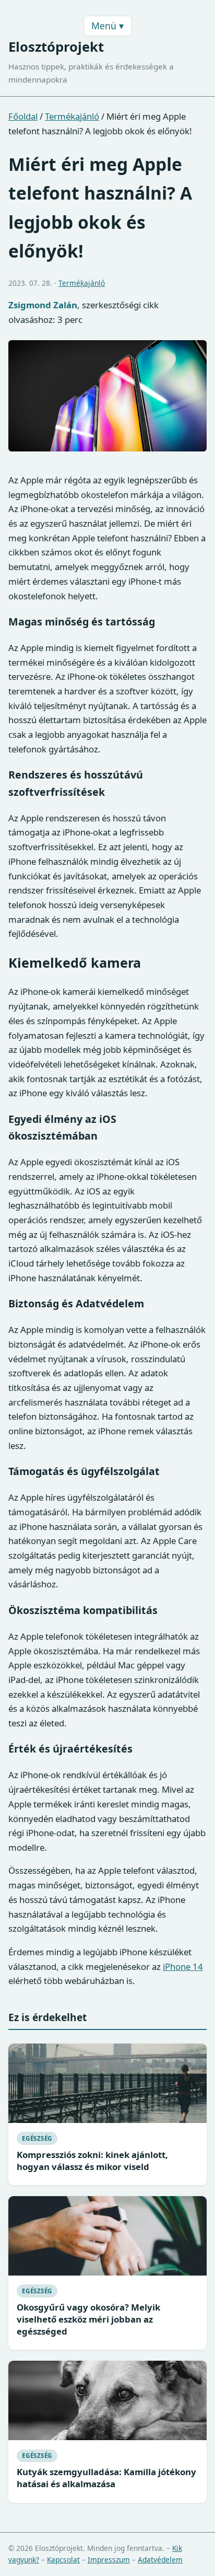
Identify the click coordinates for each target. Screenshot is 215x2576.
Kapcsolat (63, 2560)
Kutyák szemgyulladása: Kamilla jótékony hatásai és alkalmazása (106, 2478)
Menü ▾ (107, 26)
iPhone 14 (183, 1966)
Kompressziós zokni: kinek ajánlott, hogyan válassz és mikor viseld (92, 2161)
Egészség (37, 2138)
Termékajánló (72, 116)
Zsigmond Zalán (43, 305)
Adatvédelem (160, 2560)
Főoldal (23, 116)
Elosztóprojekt (56, 47)
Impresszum (109, 2560)
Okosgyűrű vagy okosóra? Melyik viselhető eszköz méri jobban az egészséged (88, 2319)
